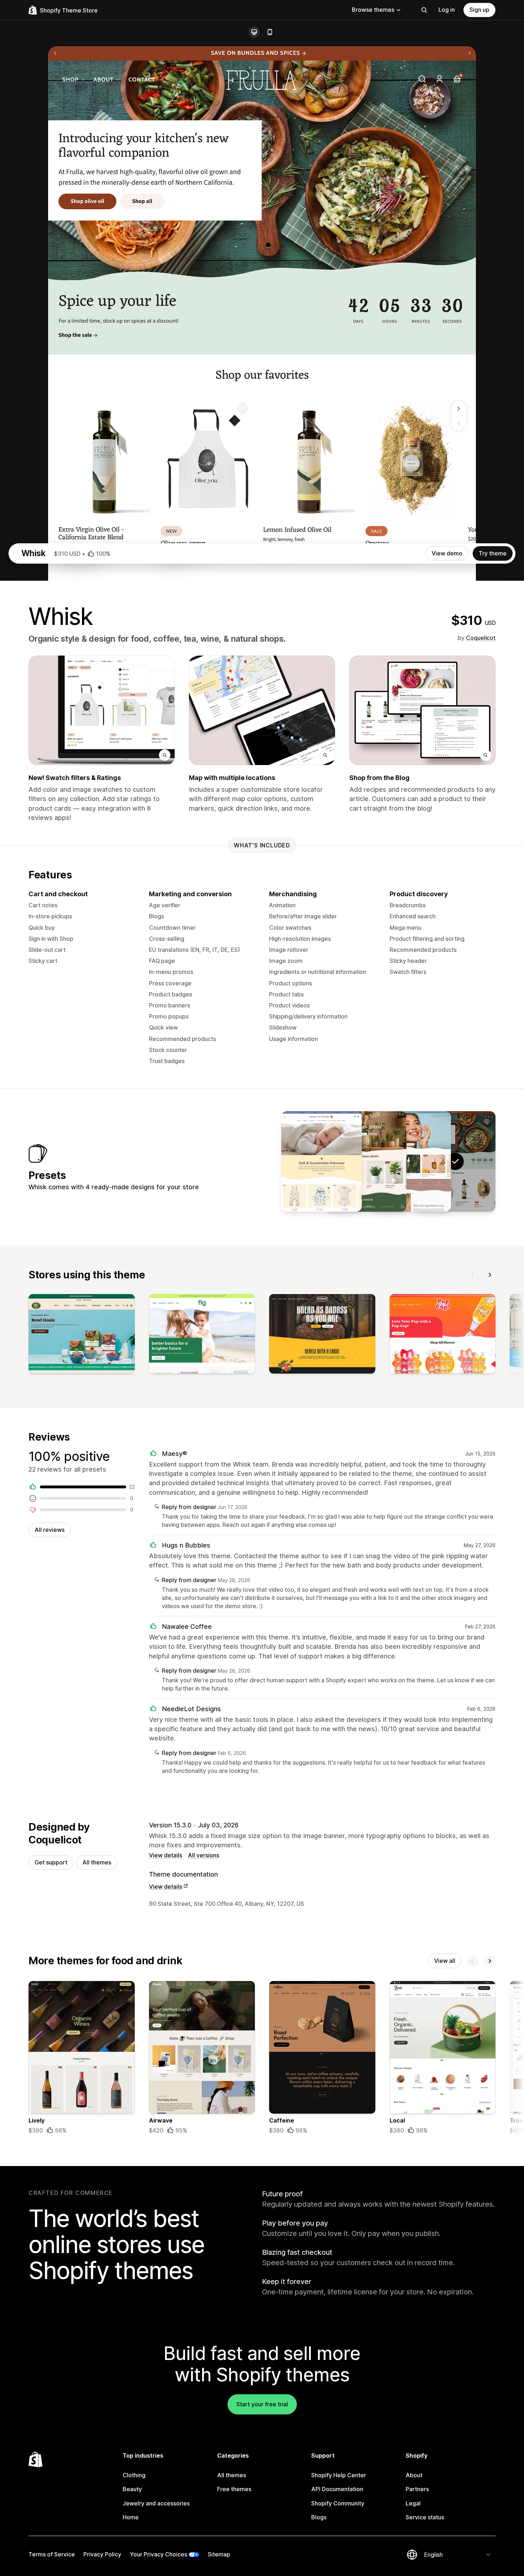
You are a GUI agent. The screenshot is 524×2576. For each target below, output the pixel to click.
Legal (413, 2503)
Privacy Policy (102, 2554)
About (414, 2475)
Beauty (132, 2489)
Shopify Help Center (339, 2475)
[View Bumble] (322, 1161)
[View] (82, 1335)
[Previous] (473, 1275)
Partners (417, 2489)
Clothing (134, 2475)
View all (445, 1961)
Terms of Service (52, 2554)
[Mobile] (270, 32)
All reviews (50, 1530)
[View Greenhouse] (366, 1161)
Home (131, 2517)
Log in (447, 10)
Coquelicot (481, 638)
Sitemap (219, 2554)
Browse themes (373, 10)
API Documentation (337, 2489)
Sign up (479, 10)
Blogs (319, 2517)
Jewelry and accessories (156, 2503)
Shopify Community (338, 2503)
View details (166, 1855)
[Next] (490, 1275)
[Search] (424, 10)
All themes (97, 1862)
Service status (425, 2517)
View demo (447, 553)
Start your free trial (262, 2404)
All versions (204, 1855)
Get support (51, 1862)
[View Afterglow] (411, 1161)
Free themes (234, 2489)
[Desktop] (254, 32)
